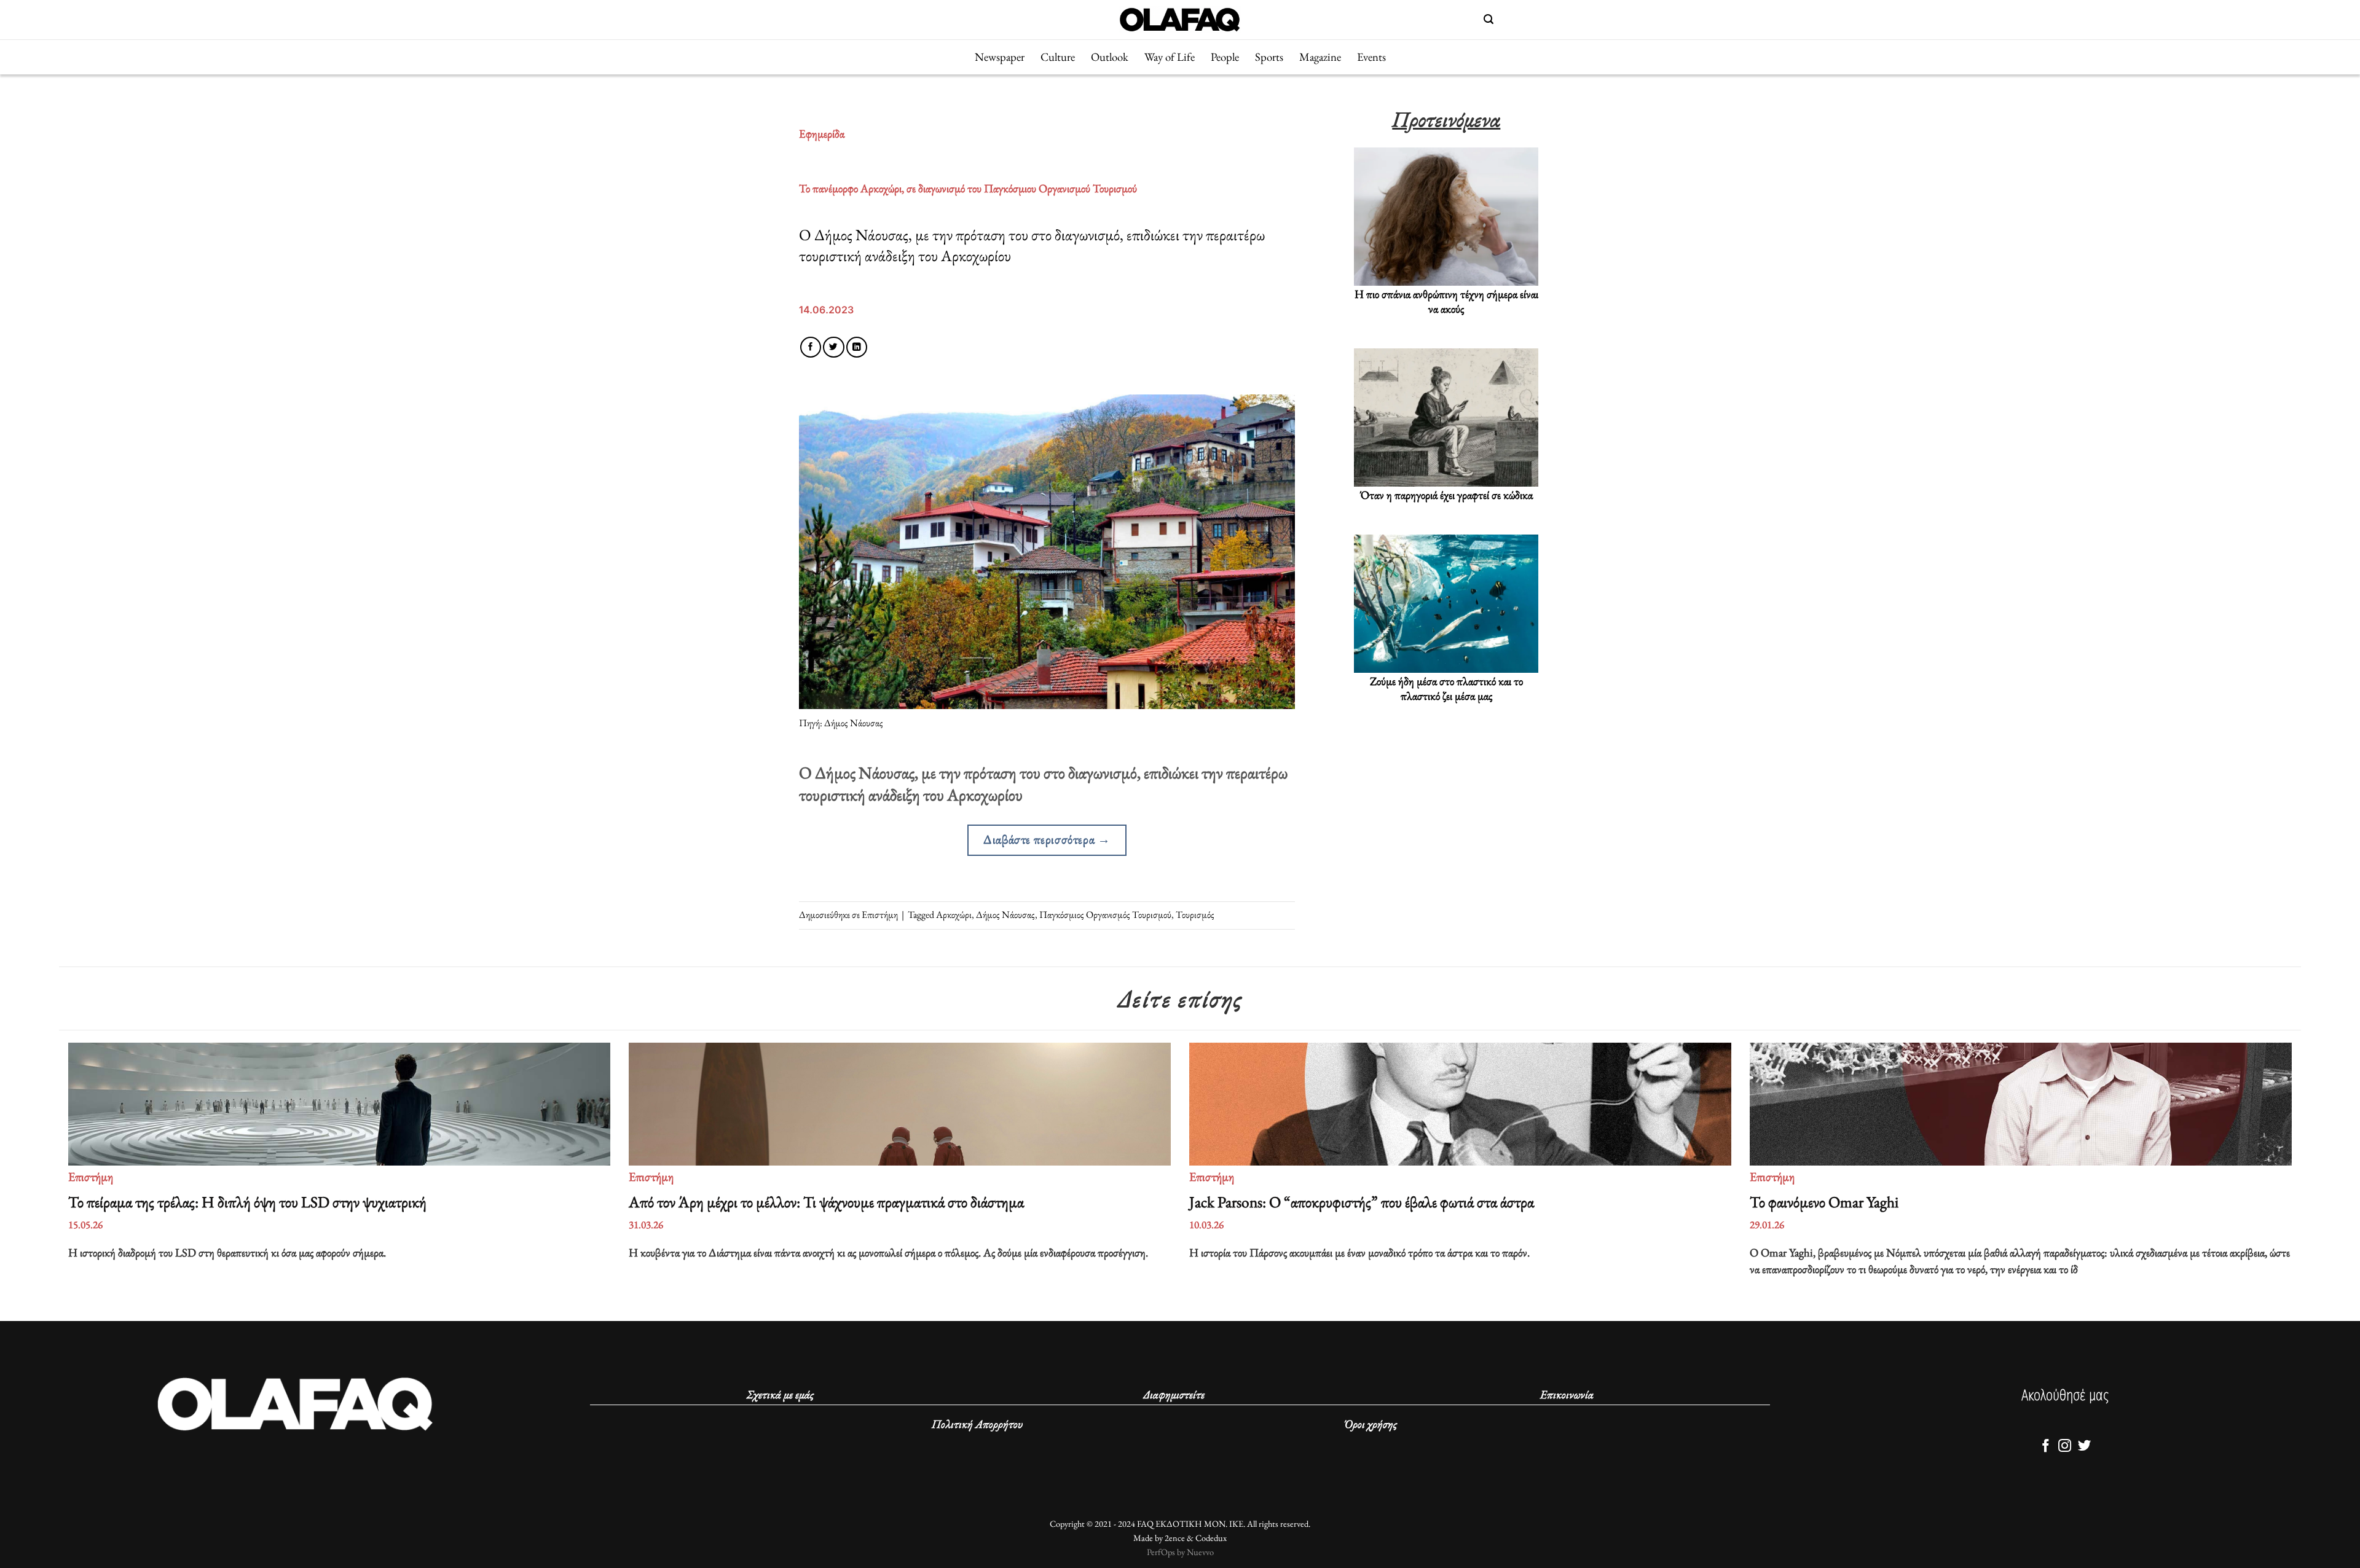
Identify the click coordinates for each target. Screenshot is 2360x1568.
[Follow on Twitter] (2084, 1447)
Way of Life (1170, 57)
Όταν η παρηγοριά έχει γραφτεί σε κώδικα (1446, 495)
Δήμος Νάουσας (1005, 915)
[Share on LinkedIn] (857, 347)
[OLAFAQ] (1180, 19)
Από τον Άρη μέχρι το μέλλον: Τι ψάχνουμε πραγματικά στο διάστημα (828, 1202)
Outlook (1110, 57)
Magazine (1320, 57)
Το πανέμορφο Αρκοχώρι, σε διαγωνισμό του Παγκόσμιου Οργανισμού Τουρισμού (968, 188)
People (1225, 57)
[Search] (1489, 19)
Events (1371, 57)
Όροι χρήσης (1371, 1424)
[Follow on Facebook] (2045, 1447)
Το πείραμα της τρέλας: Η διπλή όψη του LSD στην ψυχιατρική (249, 1202)
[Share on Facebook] (811, 347)
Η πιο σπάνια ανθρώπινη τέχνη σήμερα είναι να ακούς (1446, 302)
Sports (1269, 57)
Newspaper (1000, 57)
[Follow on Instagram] (2065, 1447)
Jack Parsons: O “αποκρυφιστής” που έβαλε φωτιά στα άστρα (1362, 1202)
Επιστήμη (880, 915)
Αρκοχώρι (954, 915)
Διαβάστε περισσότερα (1047, 839)
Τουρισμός (1195, 915)
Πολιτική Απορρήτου (977, 1424)
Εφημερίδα (822, 134)
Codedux (1211, 1538)
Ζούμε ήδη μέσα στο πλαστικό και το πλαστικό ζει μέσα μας (1446, 689)
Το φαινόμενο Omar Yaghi (1826, 1202)
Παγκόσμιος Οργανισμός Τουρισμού (1105, 915)
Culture (1058, 57)
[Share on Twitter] (833, 347)
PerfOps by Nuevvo (1180, 1552)
